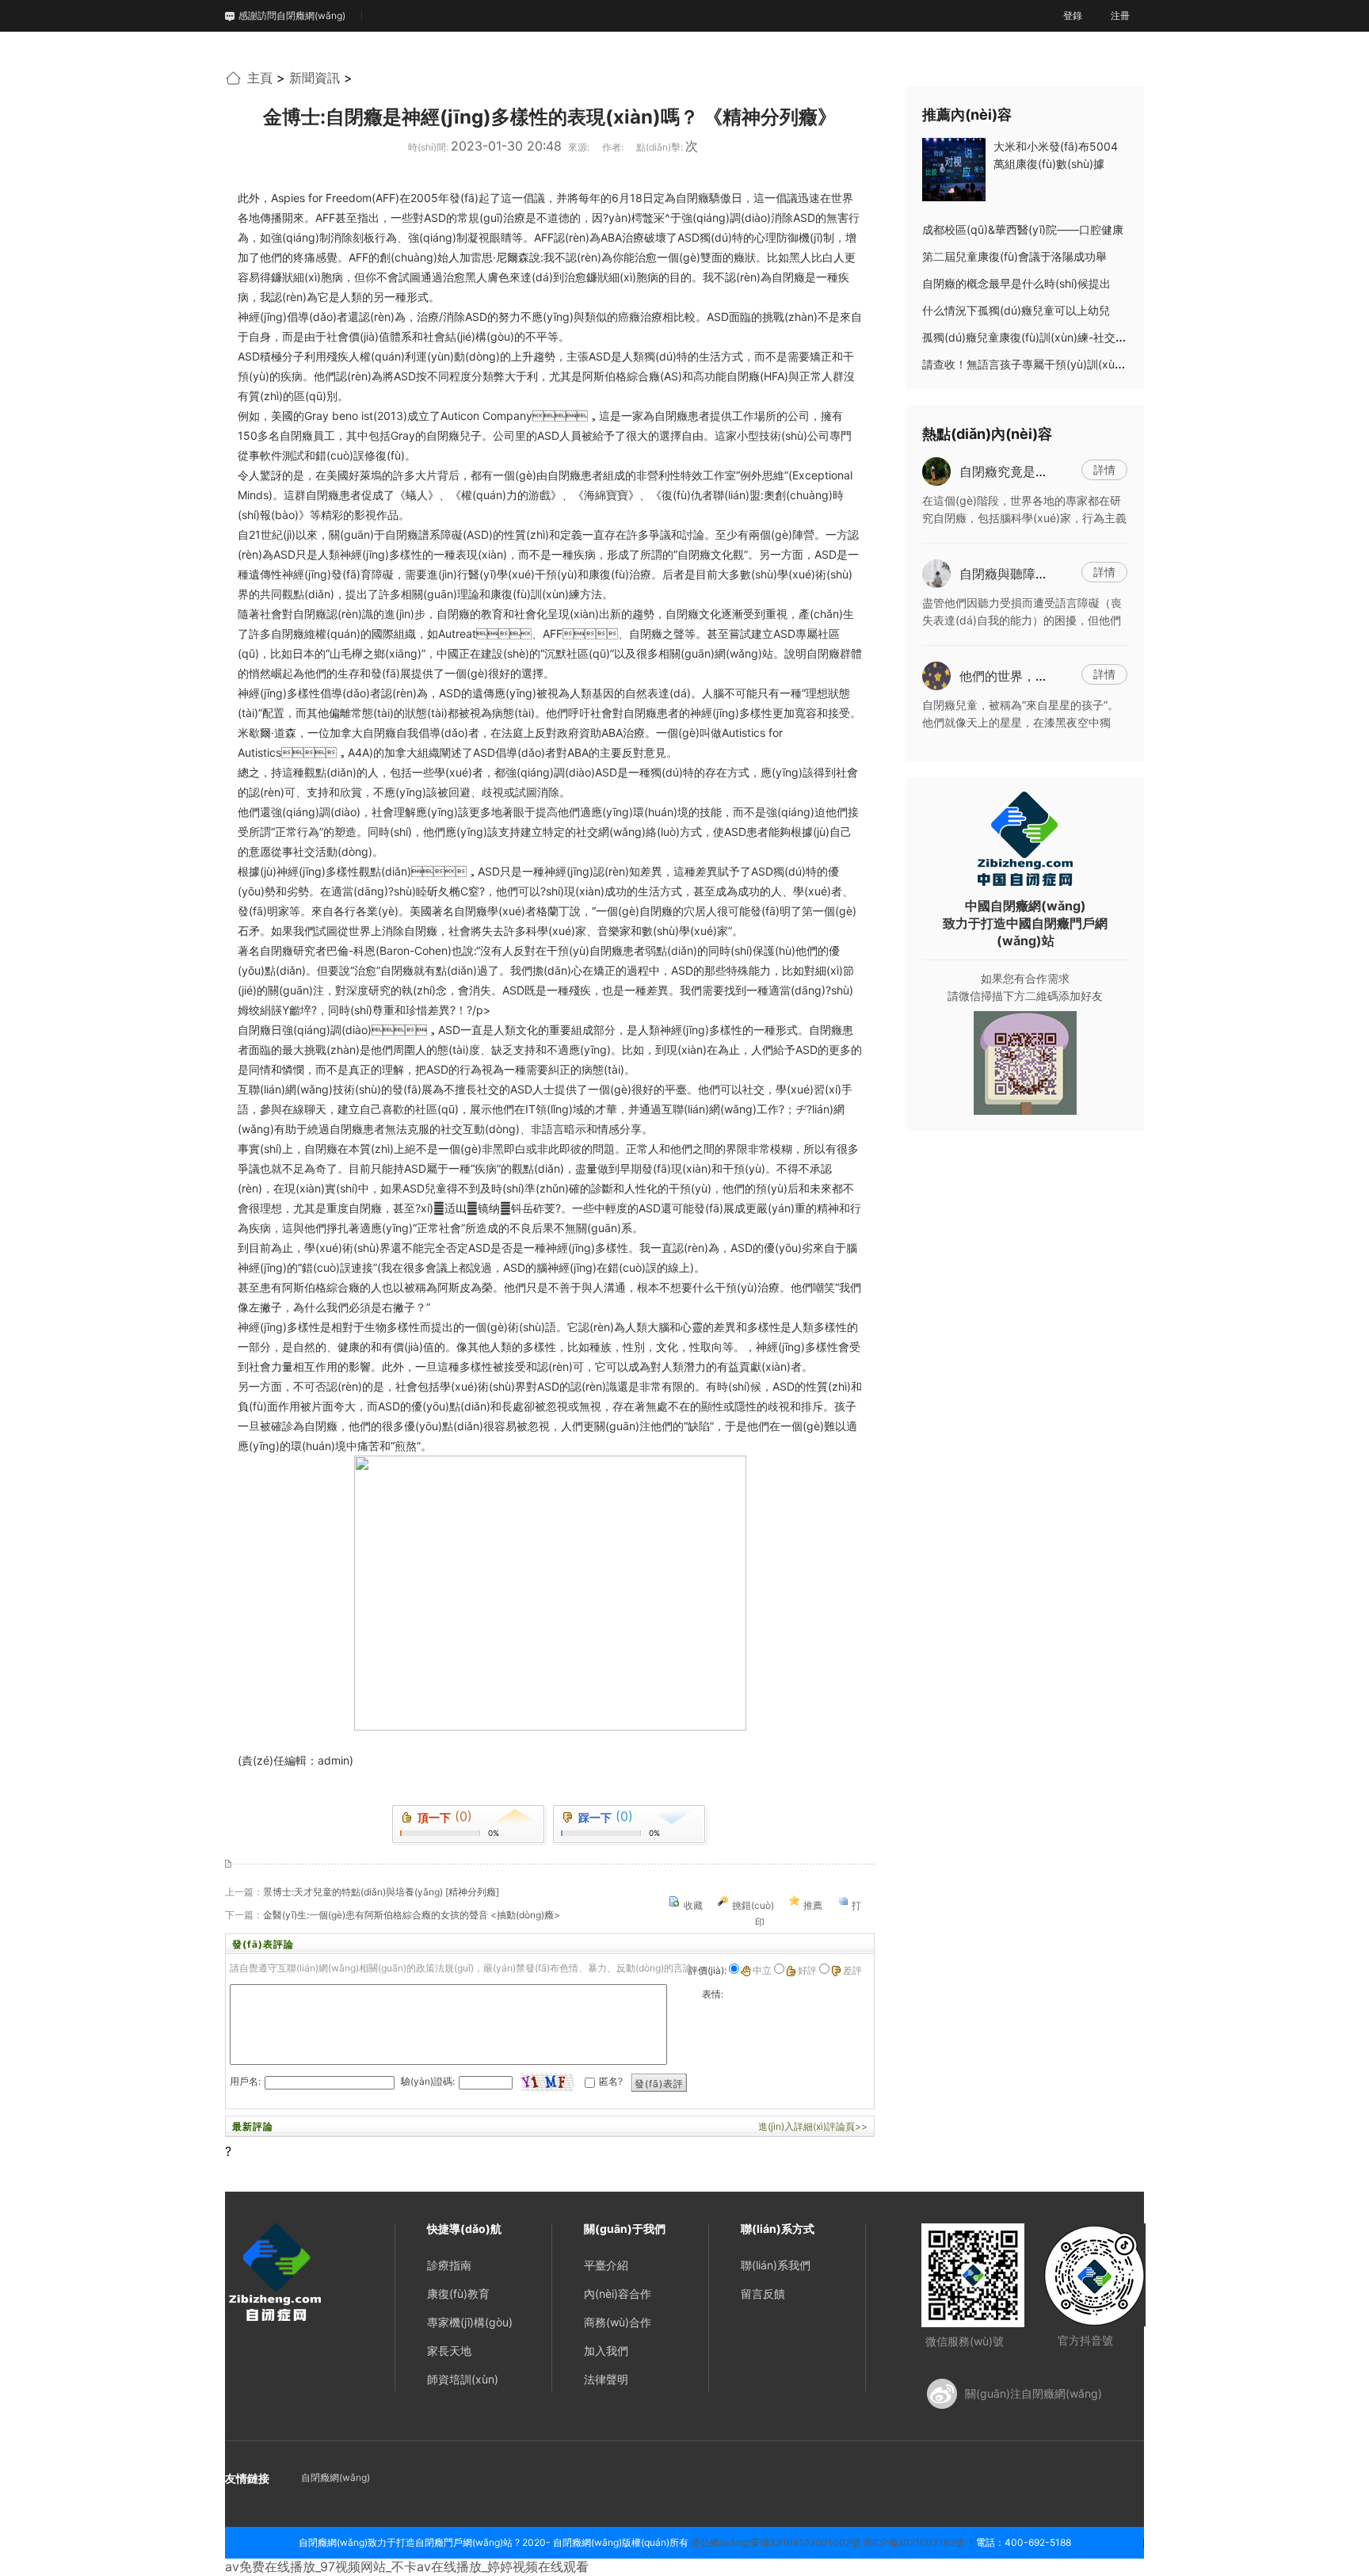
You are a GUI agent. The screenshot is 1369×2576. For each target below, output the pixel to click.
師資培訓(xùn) (463, 2379)
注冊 (1120, 15)
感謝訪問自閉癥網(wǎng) (292, 15)
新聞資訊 (315, 78)
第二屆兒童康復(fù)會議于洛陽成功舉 (1014, 256)
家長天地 (449, 2351)
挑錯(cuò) (753, 1905)
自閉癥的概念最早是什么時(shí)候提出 (1016, 283)
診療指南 (449, 2265)
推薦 (813, 1905)
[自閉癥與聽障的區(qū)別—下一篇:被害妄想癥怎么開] (936, 572)
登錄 (1073, 15)
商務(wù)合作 (618, 2322)
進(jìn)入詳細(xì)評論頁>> (813, 2126)
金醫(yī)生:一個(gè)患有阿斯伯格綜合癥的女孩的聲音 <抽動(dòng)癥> (412, 1915)
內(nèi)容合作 (618, 2294)
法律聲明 (606, 2379)
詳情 (1104, 469)
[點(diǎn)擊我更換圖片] (547, 2082)
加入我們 (606, 2351)
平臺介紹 (606, 2265)
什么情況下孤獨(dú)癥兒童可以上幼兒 (1016, 310)
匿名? (611, 2081)
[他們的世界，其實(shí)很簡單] (936, 674)
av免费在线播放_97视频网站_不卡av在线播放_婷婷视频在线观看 (407, 2566)
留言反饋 (763, 2294)
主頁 (260, 78)
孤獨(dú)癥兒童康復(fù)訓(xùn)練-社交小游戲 (1035, 337)
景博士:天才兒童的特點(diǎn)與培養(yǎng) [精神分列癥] (381, 1892)
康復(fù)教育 (458, 2294)
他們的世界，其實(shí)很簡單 (1042, 676)
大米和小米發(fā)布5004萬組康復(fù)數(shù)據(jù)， (1056, 164)
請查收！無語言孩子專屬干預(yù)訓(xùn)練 (1029, 364)
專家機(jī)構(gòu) (470, 2322)
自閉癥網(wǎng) (336, 2477)
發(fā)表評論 (659, 2086)
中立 (762, 1970)
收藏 (693, 1905)
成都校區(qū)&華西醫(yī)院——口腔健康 (1023, 229)
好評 (807, 1970)
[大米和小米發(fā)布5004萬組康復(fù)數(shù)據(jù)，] (954, 168)
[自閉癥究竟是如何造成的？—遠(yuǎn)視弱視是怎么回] (936, 470)
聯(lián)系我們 (776, 2265)
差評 (852, 1970)
